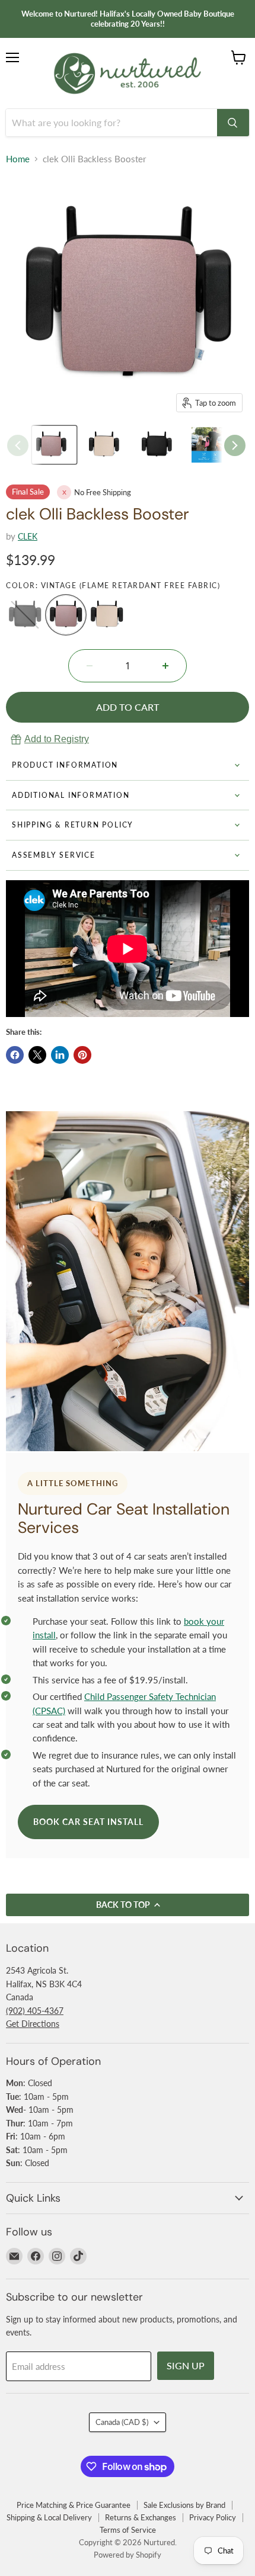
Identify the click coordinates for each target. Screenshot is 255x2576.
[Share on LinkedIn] (60, 1055)
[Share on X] (37, 1055)
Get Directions (33, 2024)
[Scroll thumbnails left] (18, 445)
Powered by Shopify (128, 2555)
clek (28, 536)
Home (18, 159)
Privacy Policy (213, 2517)
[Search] (233, 123)
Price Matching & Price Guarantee (74, 2505)
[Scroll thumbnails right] (235, 445)
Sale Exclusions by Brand (184, 2505)
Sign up (186, 2365)
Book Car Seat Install (88, 1822)
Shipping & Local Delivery (49, 2517)
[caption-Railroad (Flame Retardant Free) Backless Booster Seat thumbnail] (160, 445)
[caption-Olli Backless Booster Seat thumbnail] (213, 445)
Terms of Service (128, 2530)
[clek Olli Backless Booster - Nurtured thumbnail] (54, 445)
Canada (122, 2422)
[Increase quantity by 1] (165, 666)
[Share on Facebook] (15, 1055)
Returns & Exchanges (141, 2517)
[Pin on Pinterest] (82, 1055)
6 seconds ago (57, 739)
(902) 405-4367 (35, 2011)
